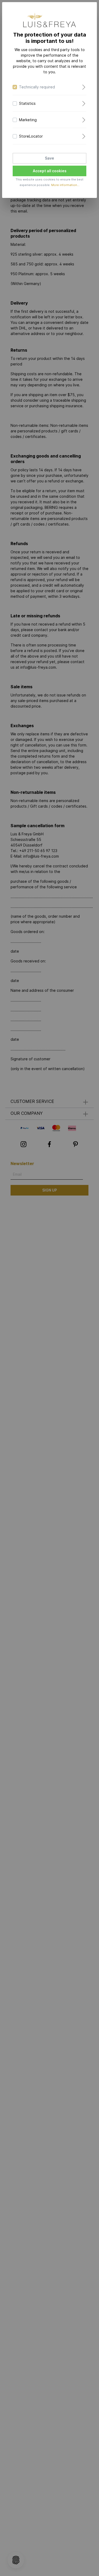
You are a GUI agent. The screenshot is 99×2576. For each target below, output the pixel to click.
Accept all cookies (50, 171)
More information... (65, 185)
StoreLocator (31, 136)
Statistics (27, 103)
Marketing (28, 120)
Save (49, 158)
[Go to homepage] (50, 20)
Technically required (37, 87)
